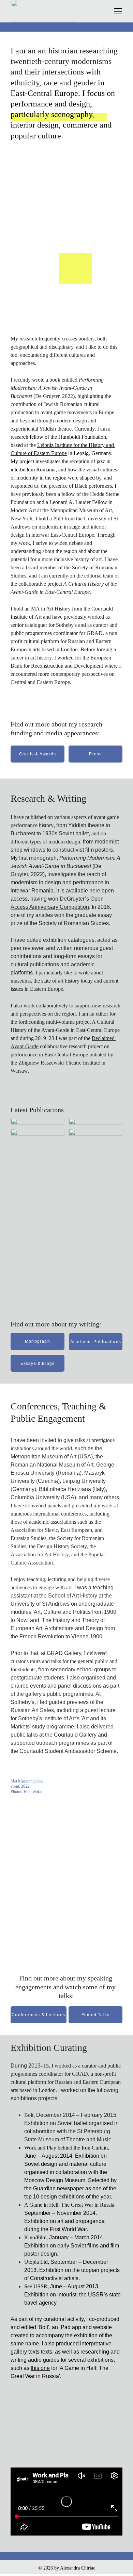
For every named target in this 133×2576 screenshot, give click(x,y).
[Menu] (118, 11)
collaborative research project (71, 1046)
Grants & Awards (38, 754)
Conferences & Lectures (38, 2015)
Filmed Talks (95, 2015)
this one (40, 2368)
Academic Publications (96, 1342)
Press (95, 754)
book (55, 380)
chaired (20, 1686)
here (95, 891)
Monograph (38, 1341)
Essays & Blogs (38, 1364)
